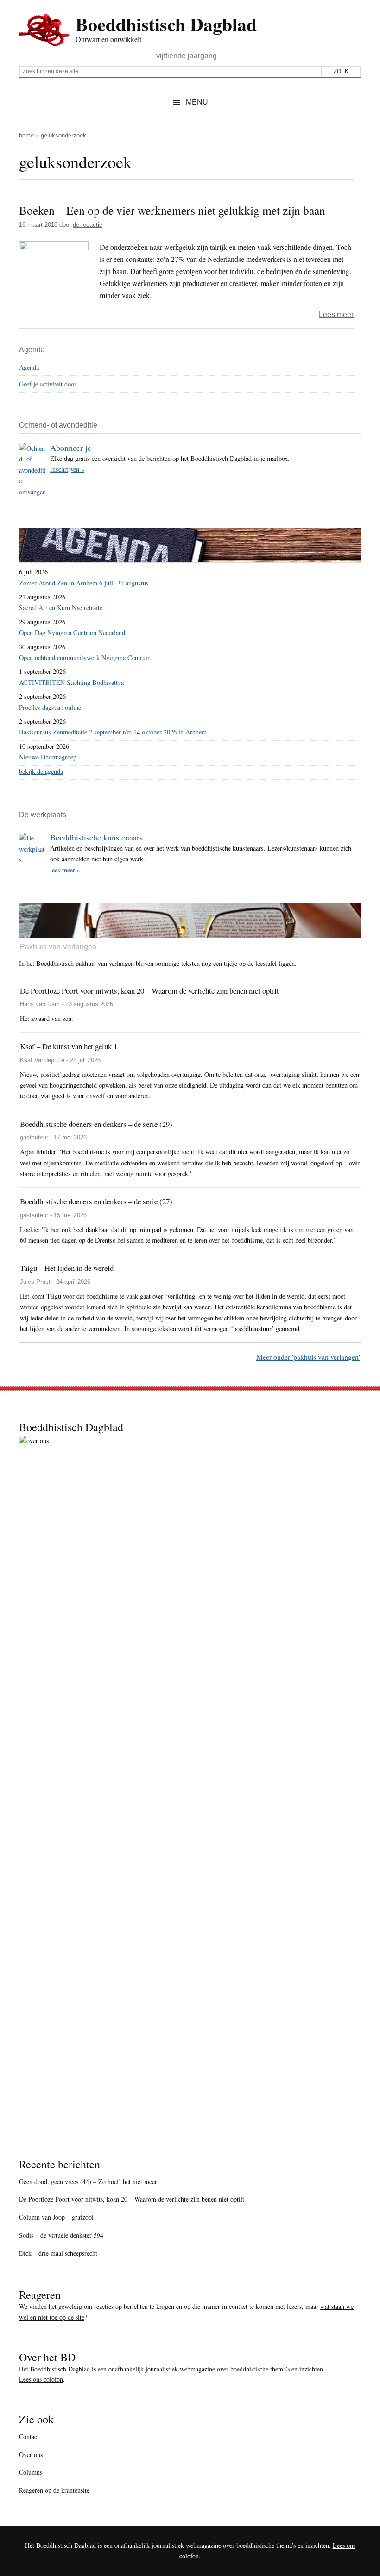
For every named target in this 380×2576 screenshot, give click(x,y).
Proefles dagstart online (50, 707)
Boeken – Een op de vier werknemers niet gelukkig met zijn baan (172, 210)
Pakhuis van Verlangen (58, 947)
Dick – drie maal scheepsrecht (58, 2253)
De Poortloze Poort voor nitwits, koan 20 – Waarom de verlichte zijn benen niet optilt (132, 2199)
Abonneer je (71, 448)
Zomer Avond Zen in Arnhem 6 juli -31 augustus (84, 583)
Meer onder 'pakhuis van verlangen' (308, 1357)
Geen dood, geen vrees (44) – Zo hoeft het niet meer (88, 2181)
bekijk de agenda (41, 771)
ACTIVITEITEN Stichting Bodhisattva (71, 682)
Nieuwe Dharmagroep (48, 757)
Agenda (29, 367)
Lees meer (336, 314)
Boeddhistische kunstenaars (96, 837)
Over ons (31, 2455)
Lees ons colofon (41, 2379)
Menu (197, 102)
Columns (31, 2472)
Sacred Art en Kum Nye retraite (61, 607)
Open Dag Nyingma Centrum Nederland (72, 632)
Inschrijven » (67, 469)
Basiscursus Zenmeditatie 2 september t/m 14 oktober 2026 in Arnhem (113, 732)
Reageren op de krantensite (54, 2490)
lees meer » (65, 870)
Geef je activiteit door (48, 384)
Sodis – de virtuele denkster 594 (61, 2235)
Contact (29, 2436)
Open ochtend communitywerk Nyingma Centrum (85, 657)
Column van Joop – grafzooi (56, 2217)
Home (26, 135)
